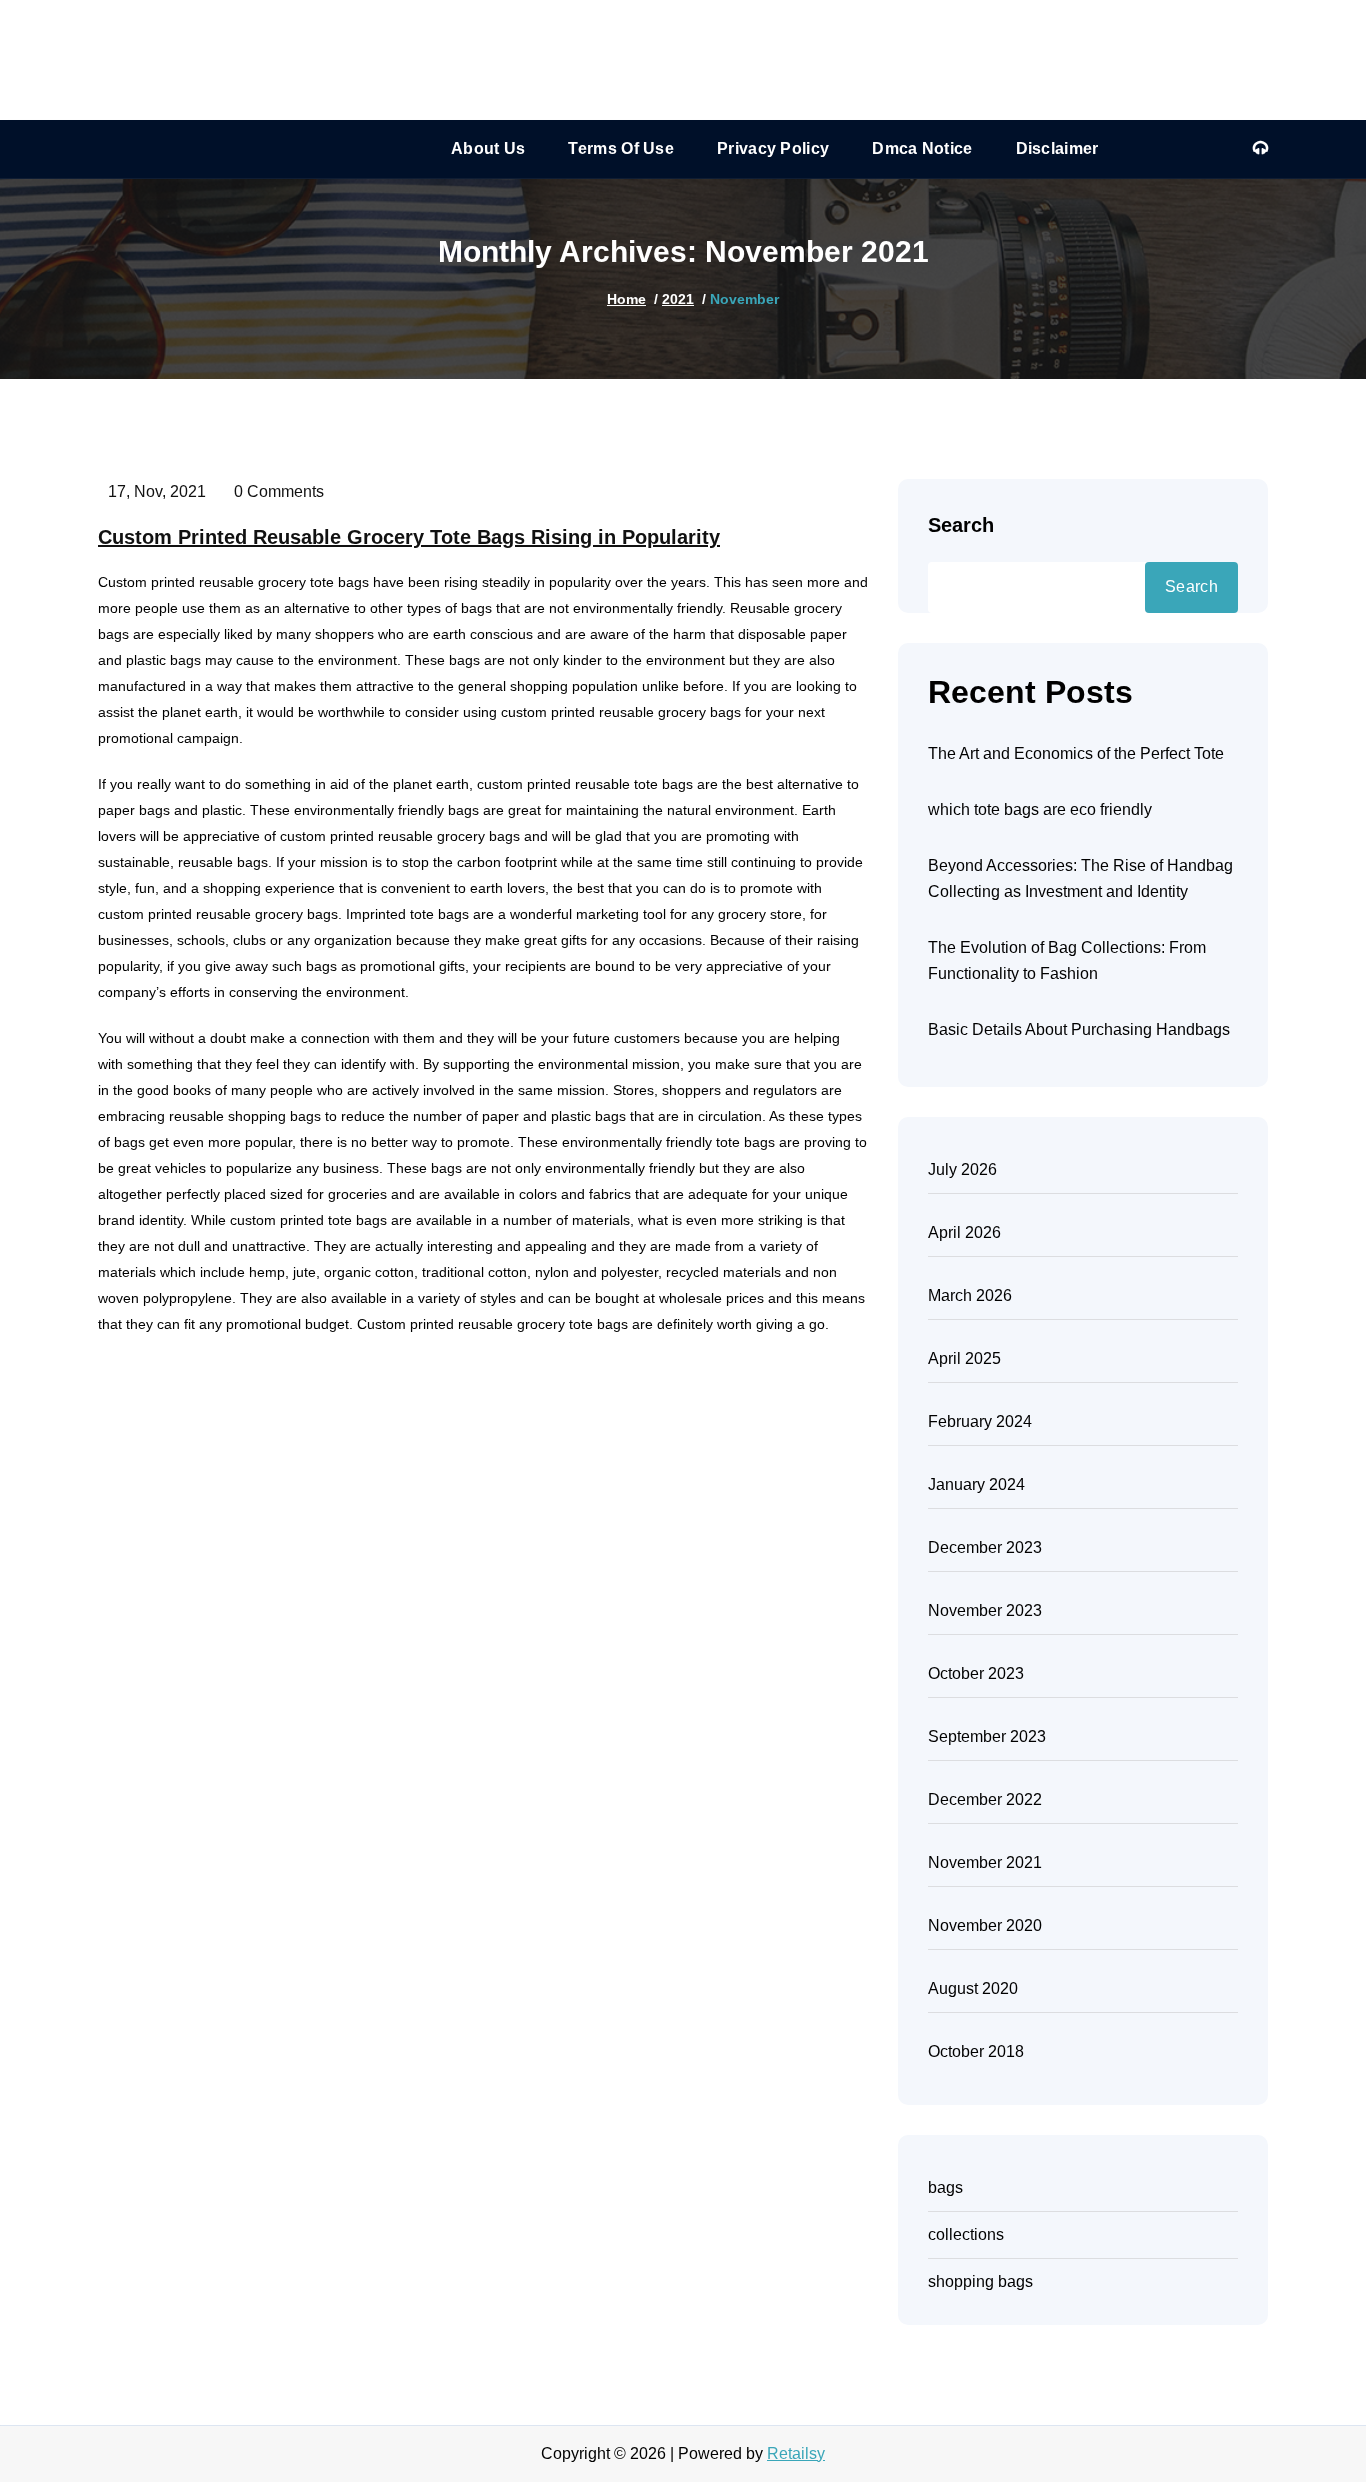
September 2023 (987, 1736)
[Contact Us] (1260, 149)
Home (626, 299)
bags (945, 2187)
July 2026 (962, 1169)
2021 (678, 299)
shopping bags (980, 2281)
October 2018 (976, 2051)
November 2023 (985, 1610)
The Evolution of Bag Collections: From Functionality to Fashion (1067, 960)
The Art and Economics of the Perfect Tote (1076, 753)
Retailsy (796, 2453)
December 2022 (985, 1799)
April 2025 (964, 1358)
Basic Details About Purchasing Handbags (1079, 1029)
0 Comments (279, 491)
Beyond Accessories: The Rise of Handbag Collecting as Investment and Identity (1080, 878)
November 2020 (985, 1925)
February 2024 (980, 1421)
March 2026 (970, 1295)
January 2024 (976, 1484)
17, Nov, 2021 (157, 491)
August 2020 (973, 1988)
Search (961, 525)
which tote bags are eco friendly (1040, 809)
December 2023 (985, 1547)
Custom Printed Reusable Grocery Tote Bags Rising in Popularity (409, 537)
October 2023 (976, 1673)
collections (966, 2234)
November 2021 (985, 1862)
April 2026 (964, 1232)
